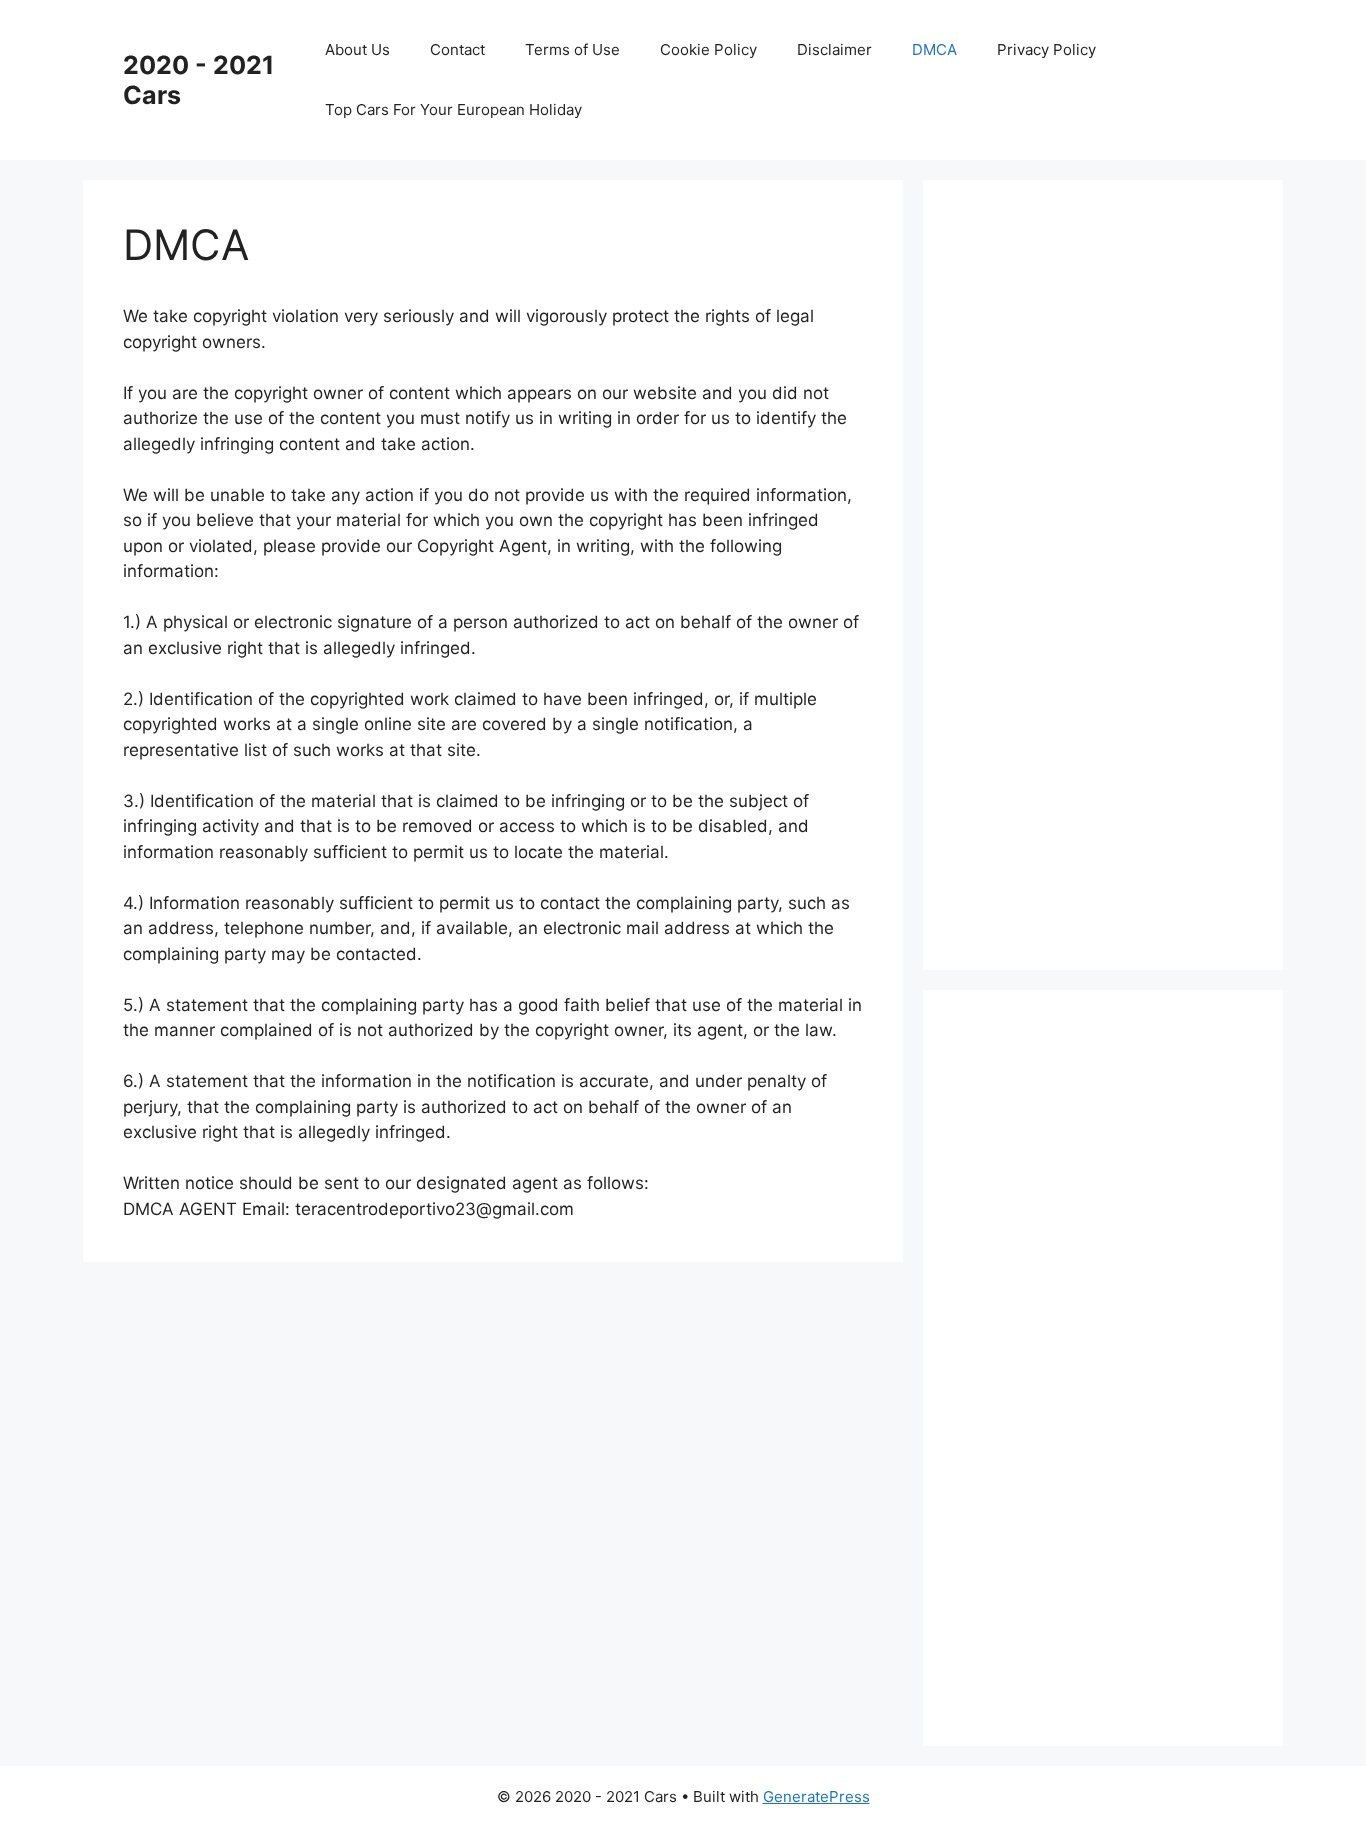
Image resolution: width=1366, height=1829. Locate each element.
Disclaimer (834, 49)
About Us (357, 49)
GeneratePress (816, 1796)
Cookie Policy (708, 49)
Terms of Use (572, 49)
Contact (457, 49)
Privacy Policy (1046, 49)
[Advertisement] (1113, 571)
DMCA (934, 49)
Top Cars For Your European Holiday (453, 109)
